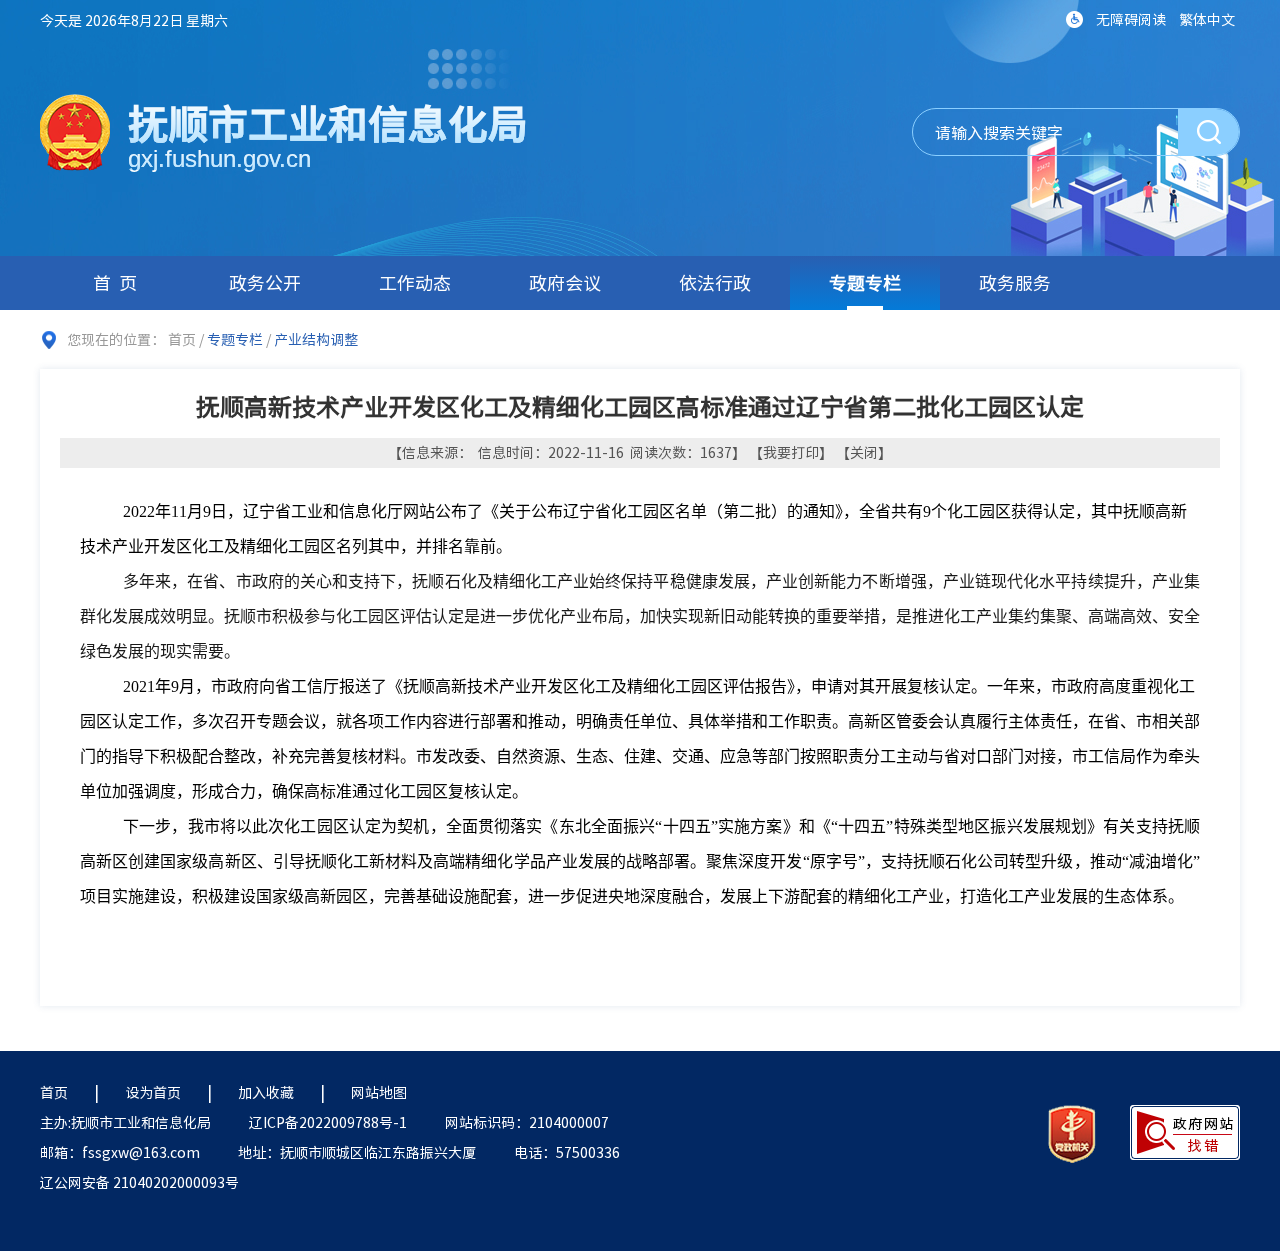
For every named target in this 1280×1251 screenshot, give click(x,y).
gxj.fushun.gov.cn (219, 158)
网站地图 (379, 1092)
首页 (119, 282)
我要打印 (791, 452)
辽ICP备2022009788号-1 (328, 1122)
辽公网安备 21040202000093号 (139, 1182)
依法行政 (715, 282)
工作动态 (415, 282)
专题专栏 (865, 282)
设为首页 (153, 1092)
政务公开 (265, 282)
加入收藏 (266, 1092)
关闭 (864, 452)
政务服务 (1015, 282)
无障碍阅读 (1131, 19)
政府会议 (565, 282)
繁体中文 (1207, 19)
